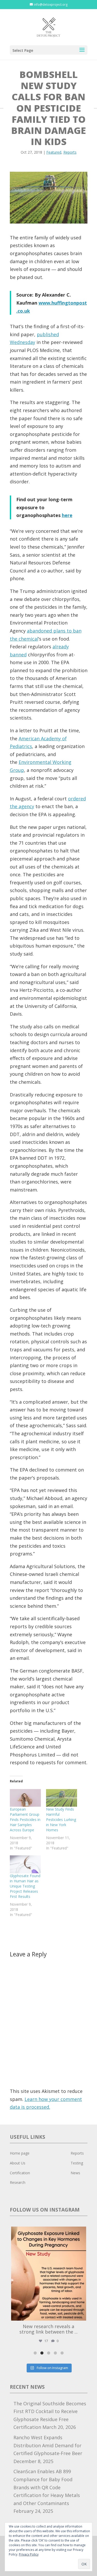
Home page (20, 2153)
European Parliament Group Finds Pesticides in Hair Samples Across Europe (25, 1820)
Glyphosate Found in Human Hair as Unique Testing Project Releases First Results (25, 1886)
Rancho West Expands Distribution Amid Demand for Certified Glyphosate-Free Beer (48, 2445)
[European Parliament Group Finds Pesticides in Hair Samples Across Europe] (25, 1798)
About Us (18, 2163)
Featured (54, 152)
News (75, 2173)
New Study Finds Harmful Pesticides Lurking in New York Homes (61, 1820)
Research (18, 2182)
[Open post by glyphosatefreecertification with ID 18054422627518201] (49, 2274)
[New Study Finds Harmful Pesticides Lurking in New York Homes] (62, 1798)
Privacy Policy (29, 2554)
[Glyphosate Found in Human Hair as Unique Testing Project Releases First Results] (25, 1864)
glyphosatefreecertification (48, 2232)
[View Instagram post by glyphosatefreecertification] (81, 2314)
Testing (77, 2163)
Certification (20, 2173)
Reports (70, 152)
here (67, 515)
